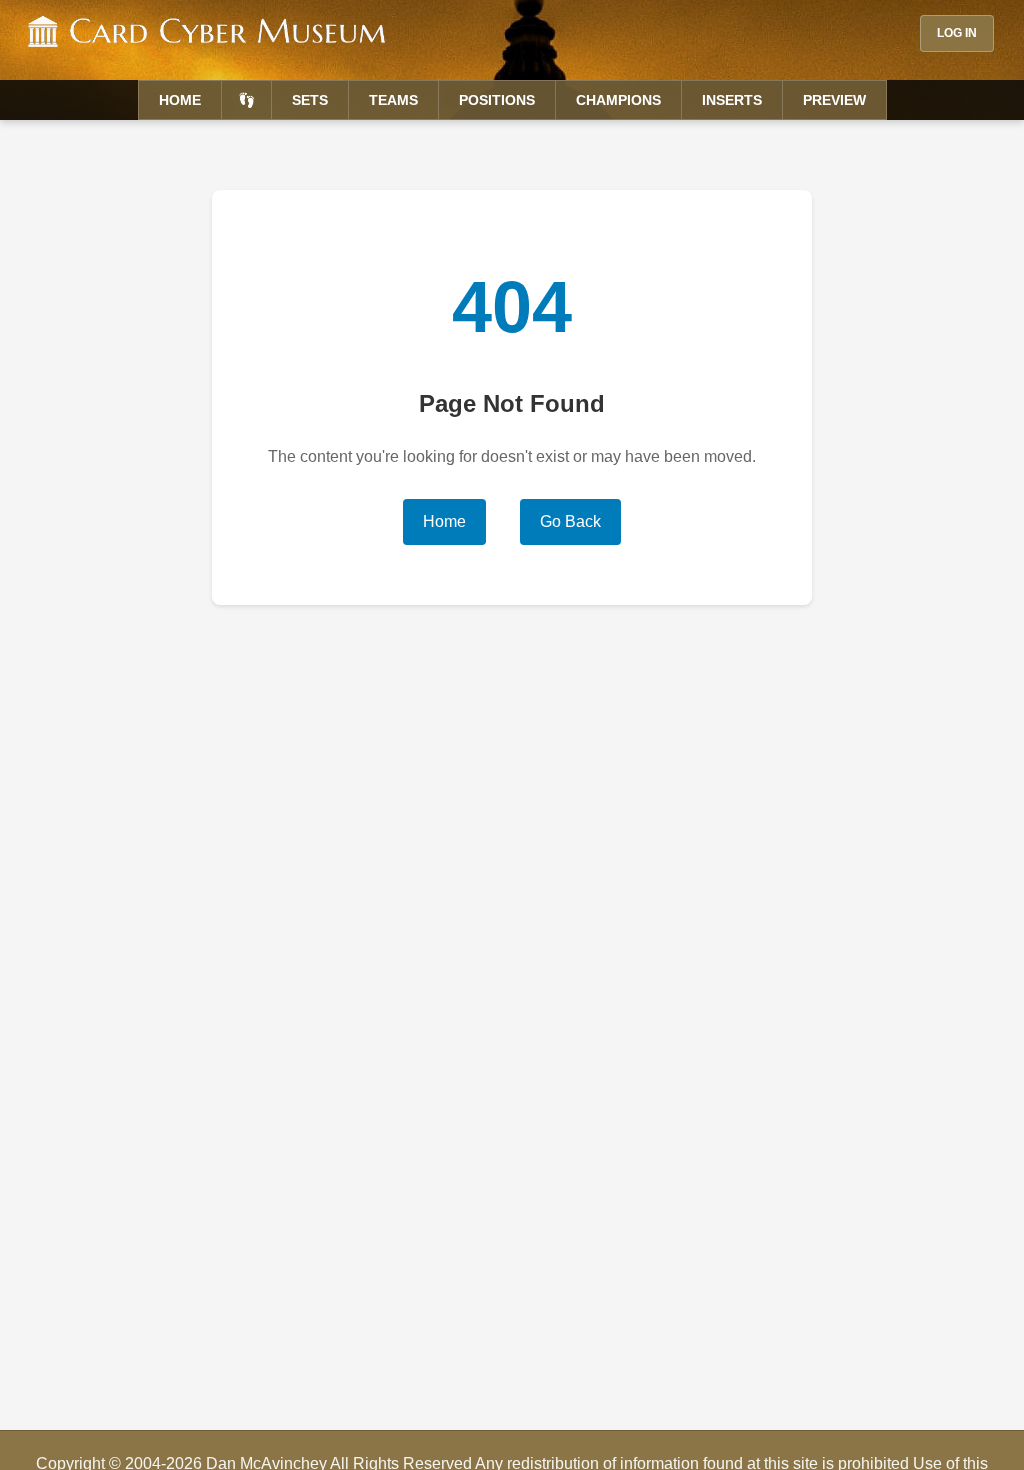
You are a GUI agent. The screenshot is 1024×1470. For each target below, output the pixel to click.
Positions (497, 100)
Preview (834, 100)
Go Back (570, 521)
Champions (618, 100)
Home (180, 100)
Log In (957, 33)
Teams (393, 100)
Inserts (732, 100)
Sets (310, 100)
